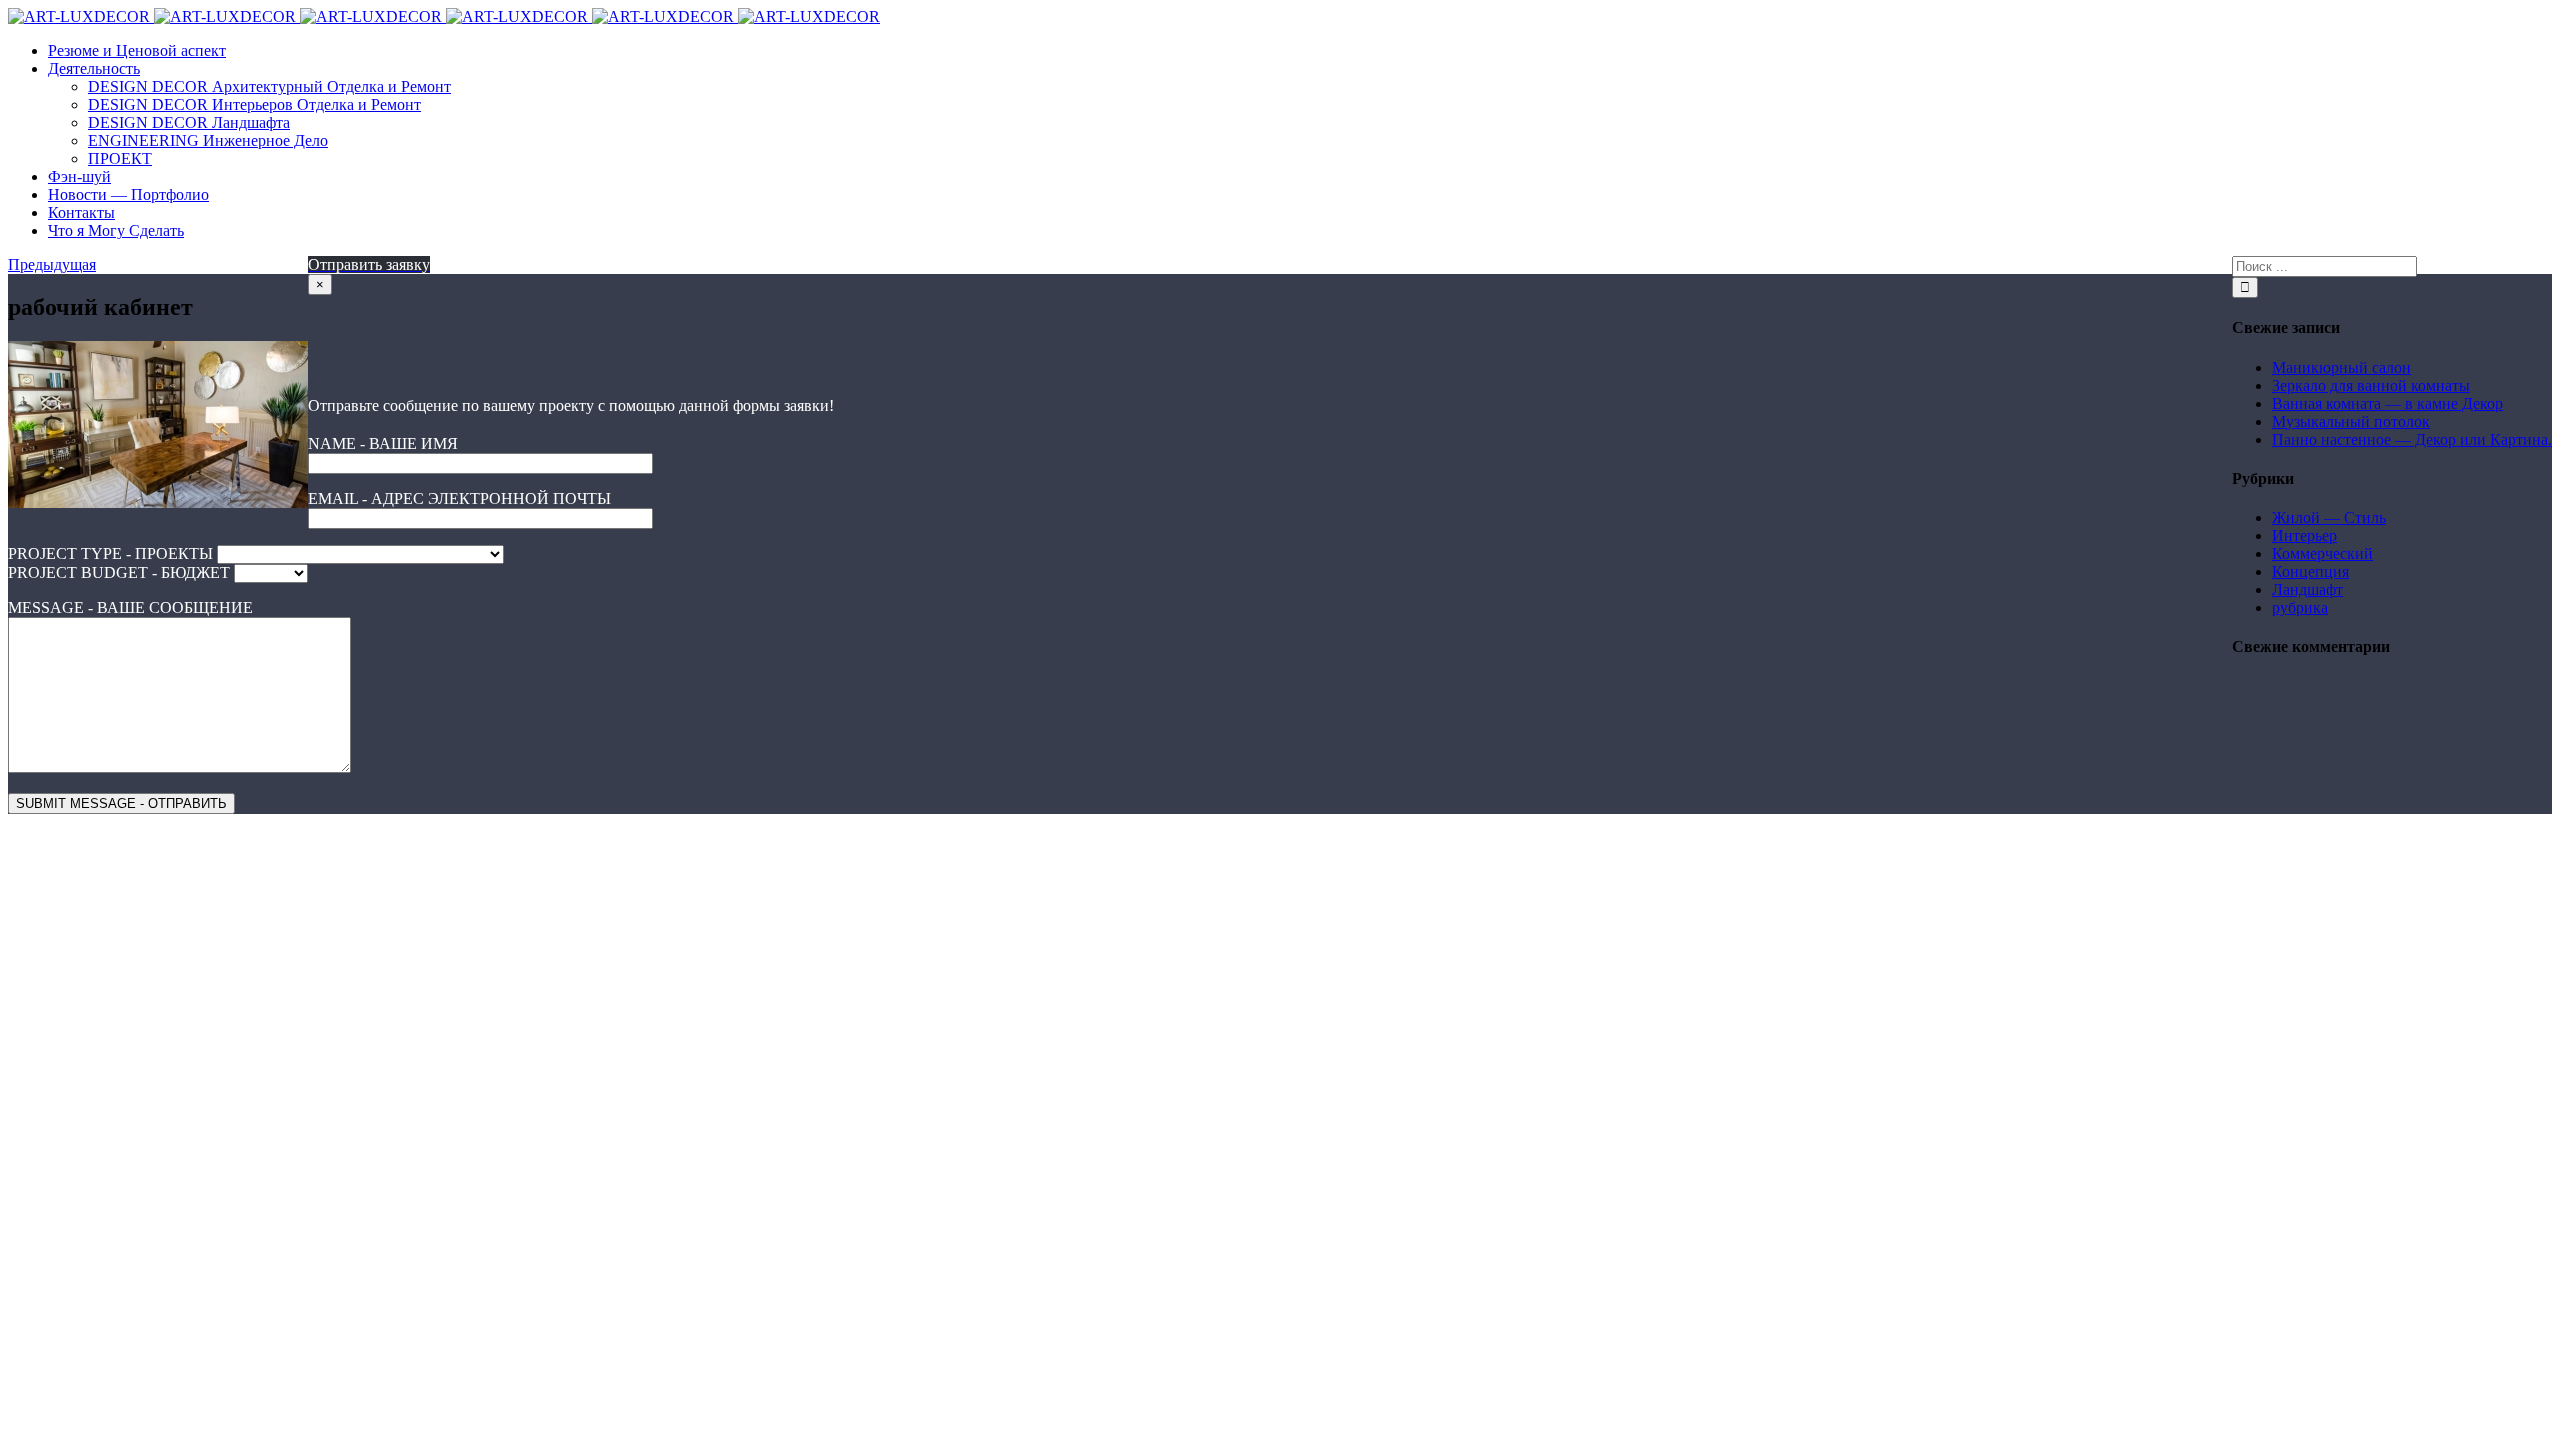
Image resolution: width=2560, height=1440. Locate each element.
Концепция (2310, 571)
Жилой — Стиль (2329, 517)
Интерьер (2304, 535)
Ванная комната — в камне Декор (2387, 403)
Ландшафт (2307, 589)
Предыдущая (52, 264)
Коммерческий (2322, 553)
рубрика (2300, 607)
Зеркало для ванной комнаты (2371, 385)
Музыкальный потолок (2351, 421)
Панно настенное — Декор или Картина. (2412, 439)
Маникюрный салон (2341, 367)
